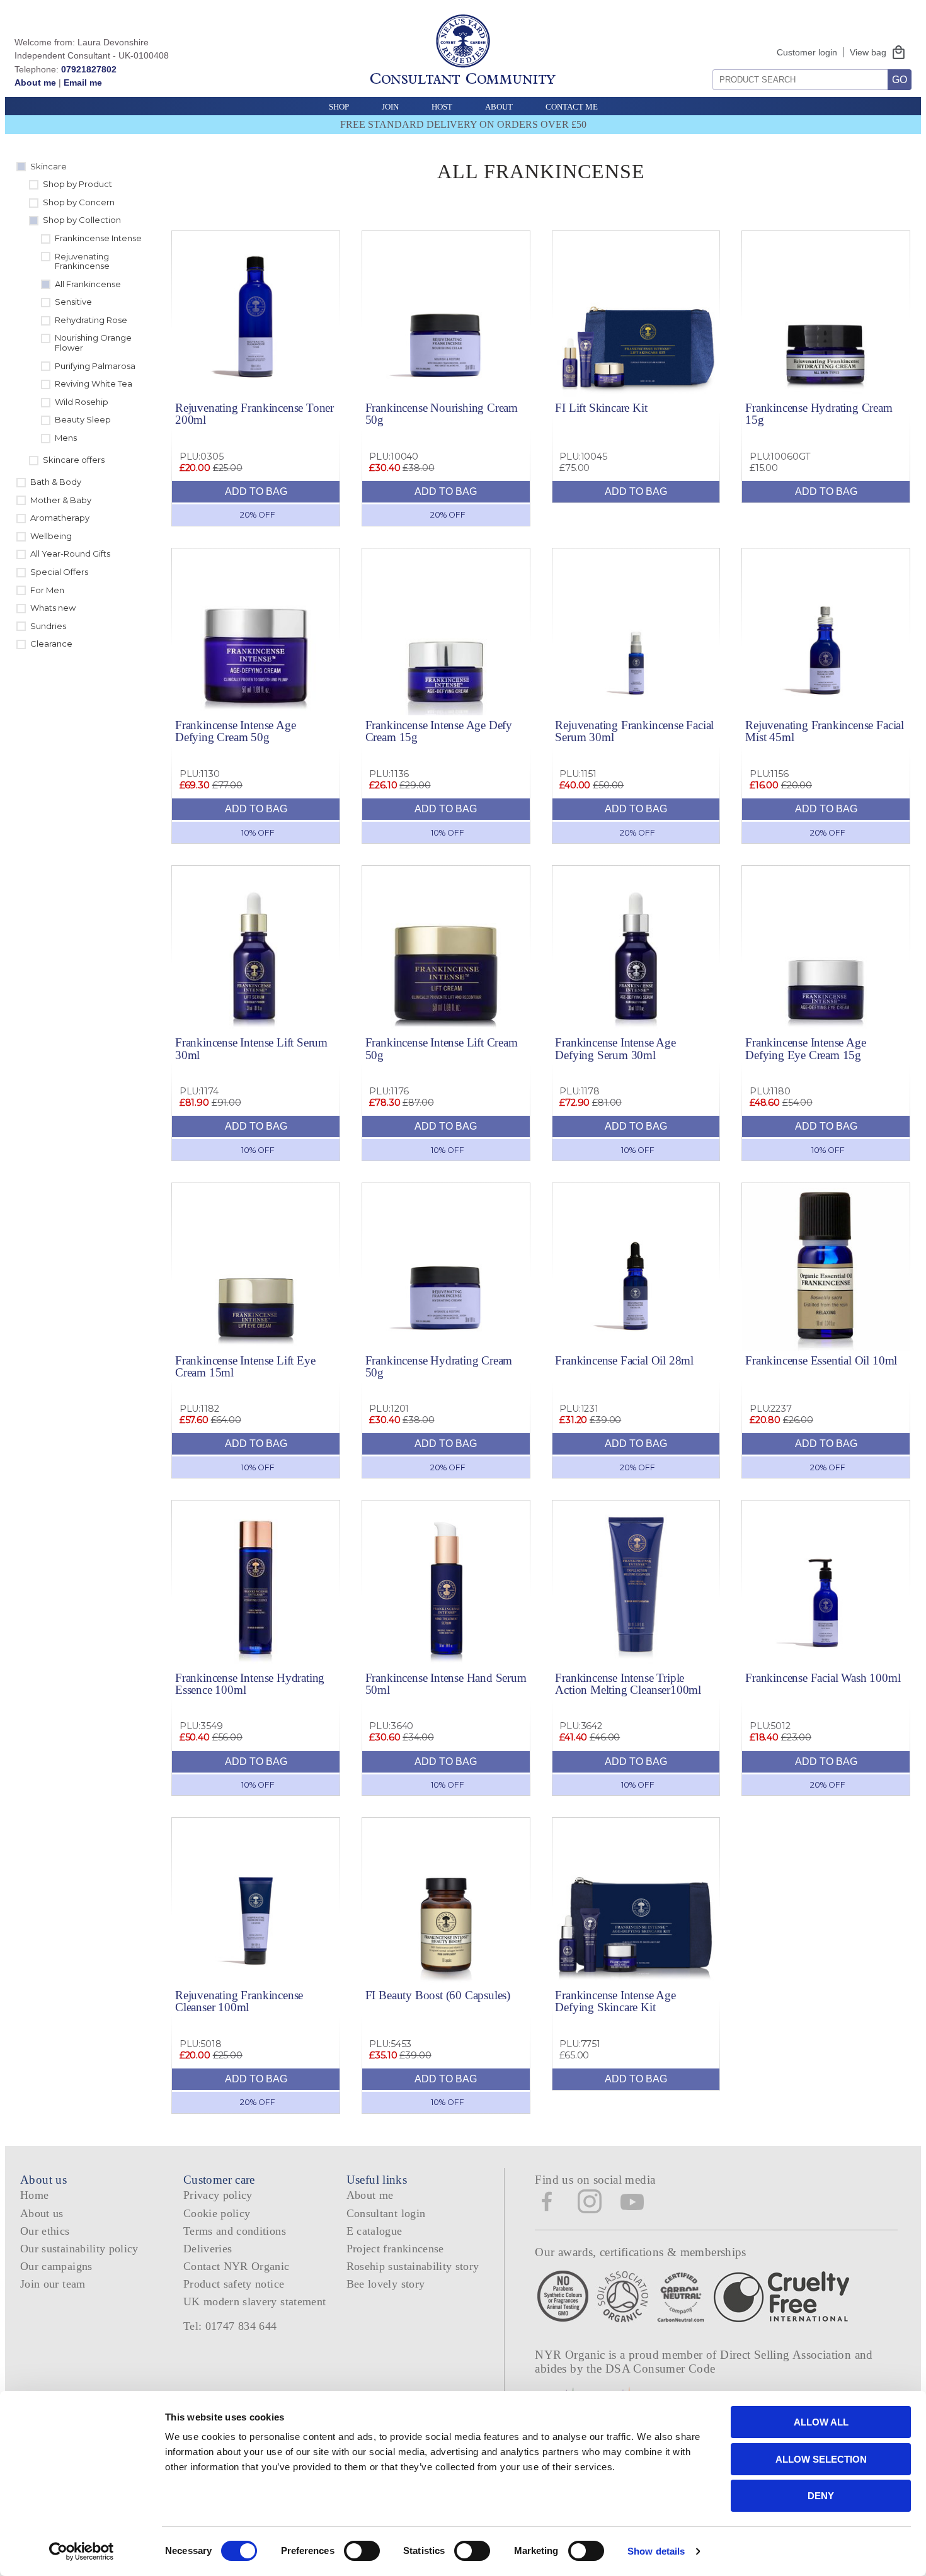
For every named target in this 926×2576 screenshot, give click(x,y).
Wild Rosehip (82, 402)
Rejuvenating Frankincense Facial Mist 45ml (825, 731)
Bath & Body (56, 482)
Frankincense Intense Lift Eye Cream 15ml (245, 1366)
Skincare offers (74, 460)
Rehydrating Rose (91, 320)
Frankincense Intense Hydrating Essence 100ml (250, 1684)
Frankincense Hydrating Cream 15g (819, 414)
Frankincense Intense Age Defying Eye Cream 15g (805, 1048)
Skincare (49, 166)
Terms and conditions (235, 2231)
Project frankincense (395, 2249)
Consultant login (386, 2213)
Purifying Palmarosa (95, 366)
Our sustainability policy (79, 2249)
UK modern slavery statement (255, 2301)
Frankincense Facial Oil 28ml (624, 1360)
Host (442, 107)
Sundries (48, 626)
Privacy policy (218, 2195)
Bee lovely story (386, 2284)
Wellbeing (51, 536)
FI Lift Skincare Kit (601, 408)
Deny (821, 2496)
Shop (339, 107)
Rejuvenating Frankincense (82, 261)
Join (390, 107)
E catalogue (374, 2231)
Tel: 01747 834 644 (230, 2326)
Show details (656, 2551)
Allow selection (821, 2459)
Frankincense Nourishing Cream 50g (442, 414)
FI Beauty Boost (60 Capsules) (438, 1995)
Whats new (53, 608)
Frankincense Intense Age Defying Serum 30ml (615, 1048)
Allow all (821, 2422)
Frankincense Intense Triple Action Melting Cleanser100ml (628, 1684)
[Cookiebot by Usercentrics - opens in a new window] (82, 2551)
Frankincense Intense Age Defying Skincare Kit (615, 2001)
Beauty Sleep (83, 419)
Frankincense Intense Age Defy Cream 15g (439, 731)
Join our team (53, 2284)
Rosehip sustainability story (413, 2266)
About (499, 107)
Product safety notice (234, 2284)
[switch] (362, 2551)
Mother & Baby (61, 500)
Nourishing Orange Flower (93, 343)
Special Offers (59, 572)
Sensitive (73, 302)
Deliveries (208, 2249)
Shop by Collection (82, 220)
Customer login (807, 52)
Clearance (51, 644)
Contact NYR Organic (237, 2266)
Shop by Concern (79, 202)
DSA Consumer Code (660, 2369)
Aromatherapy (60, 518)
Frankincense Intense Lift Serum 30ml (251, 1048)
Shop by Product (77, 184)
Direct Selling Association (787, 2355)
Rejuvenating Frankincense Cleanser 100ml (239, 2001)
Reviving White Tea (94, 383)
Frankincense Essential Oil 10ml (821, 1360)
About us (42, 2213)
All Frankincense (88, 284)
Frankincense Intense (98, 238)
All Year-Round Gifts (70, 553)
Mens (66, 438)
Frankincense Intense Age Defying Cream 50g (235, 731)
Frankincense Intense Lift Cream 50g (442, 1048)
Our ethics (45, 2231)
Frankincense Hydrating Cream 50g (439, 1366)
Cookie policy (217, 2213)
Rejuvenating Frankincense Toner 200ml (254, 414)
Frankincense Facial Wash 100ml (823, 1678)
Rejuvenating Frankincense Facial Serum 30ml (634, 731)
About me (35, 82)
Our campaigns (56, 2266)
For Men (47, 590)
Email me (83, 82)
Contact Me (572, 107)
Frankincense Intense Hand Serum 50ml (446, 1684)
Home (34, 2195)
